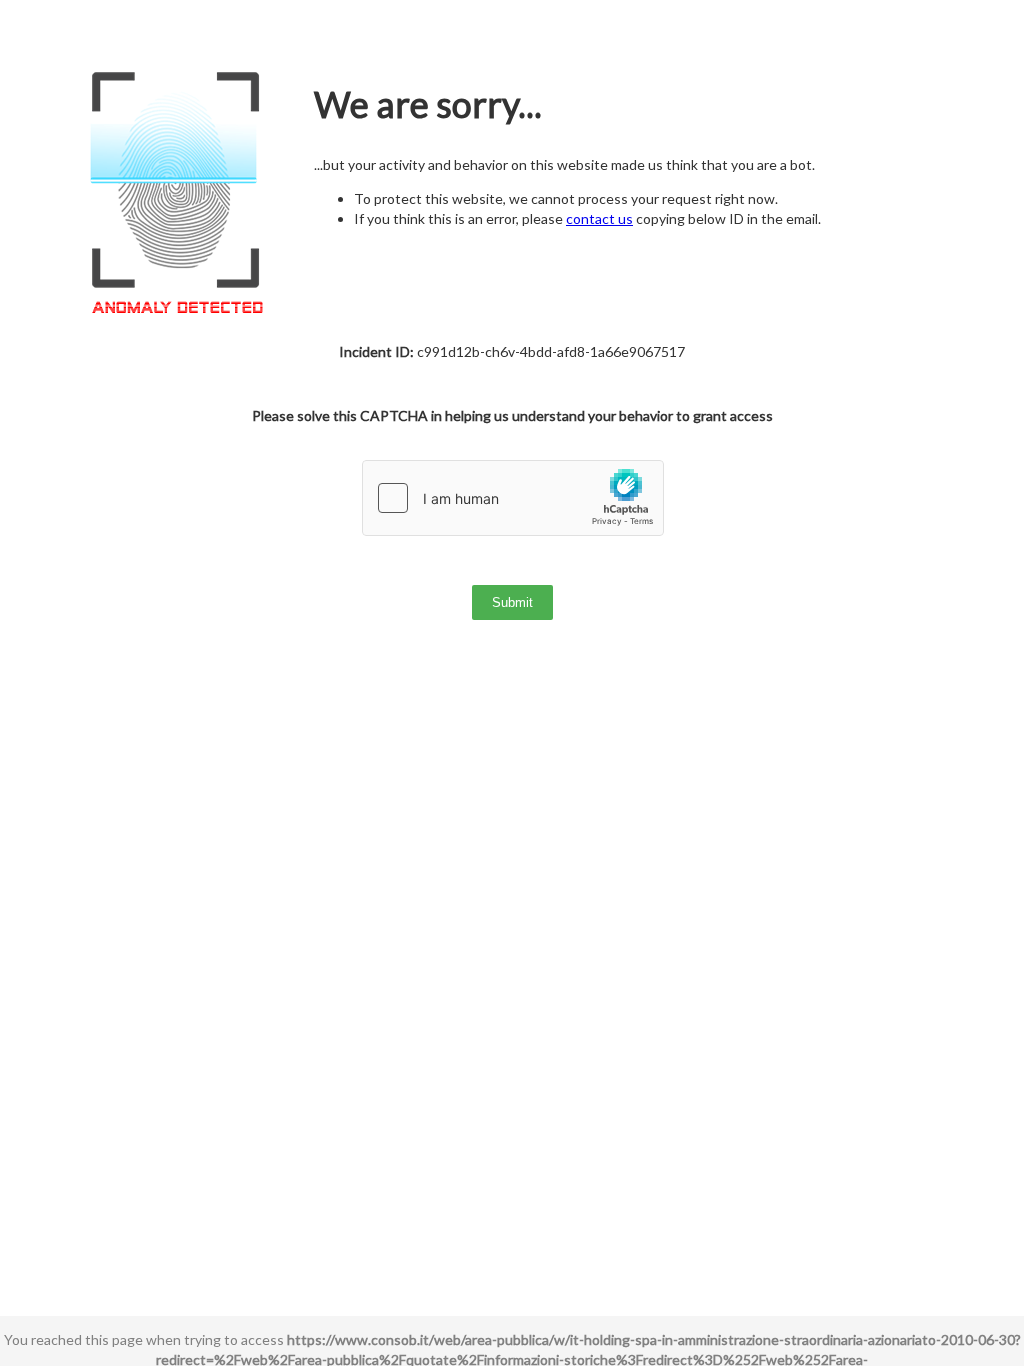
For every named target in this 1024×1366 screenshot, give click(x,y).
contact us (599, 218)
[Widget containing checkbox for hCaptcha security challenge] (513, 498)
